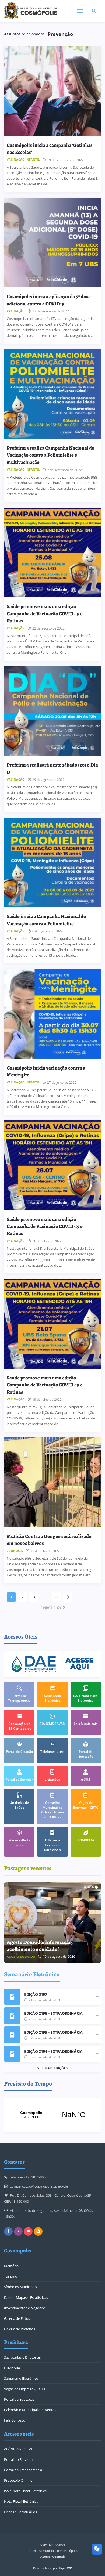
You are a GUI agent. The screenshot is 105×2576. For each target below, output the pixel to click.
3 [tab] (93, 1887)
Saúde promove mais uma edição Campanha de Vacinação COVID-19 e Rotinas (45, 613)
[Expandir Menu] (80, 11)
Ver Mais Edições (53, 2068)
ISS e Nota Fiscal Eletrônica (25, 2491)
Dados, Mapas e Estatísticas (26, 2297)
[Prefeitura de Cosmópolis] (31, 11)
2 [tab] (89, 1887)
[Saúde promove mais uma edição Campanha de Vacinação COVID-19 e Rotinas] (52, 553)
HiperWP (65, 2568)
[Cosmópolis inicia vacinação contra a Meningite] (52, 1014)
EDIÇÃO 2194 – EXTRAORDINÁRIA (53, 2051)
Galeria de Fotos (17, 2318)
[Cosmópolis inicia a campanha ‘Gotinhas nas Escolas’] (52, 91)
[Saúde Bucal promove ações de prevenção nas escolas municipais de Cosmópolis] (52, 1923)
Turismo (11, 2276)
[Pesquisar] (94, 11)
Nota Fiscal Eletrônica (21, 2501)
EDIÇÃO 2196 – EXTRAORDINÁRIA (53, 2013)
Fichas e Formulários (20, 2512)
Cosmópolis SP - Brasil (52, 2115)
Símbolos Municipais (20, 2287)
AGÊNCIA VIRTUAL (19, 2449)
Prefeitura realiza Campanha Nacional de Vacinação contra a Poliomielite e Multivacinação (50, 455)
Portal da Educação (19, 2399)
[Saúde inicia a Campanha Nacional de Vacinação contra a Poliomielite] (52, 863)
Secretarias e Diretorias (22, 2357)
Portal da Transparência (23, 2470)
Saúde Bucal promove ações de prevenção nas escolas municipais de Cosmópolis (47, 1942)
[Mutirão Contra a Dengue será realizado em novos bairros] (52, 1482)
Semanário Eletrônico (21, 2378)
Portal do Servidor (19, 2459)
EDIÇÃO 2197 (36, 1994)
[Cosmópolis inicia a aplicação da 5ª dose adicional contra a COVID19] (52, 243)
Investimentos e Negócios (25, 2308)
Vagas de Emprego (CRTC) (24, 2389)
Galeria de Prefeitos (20, 2329)
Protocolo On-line (18, 2480)
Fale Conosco (15, 2420)
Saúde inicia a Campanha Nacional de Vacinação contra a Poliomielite (46, 920)
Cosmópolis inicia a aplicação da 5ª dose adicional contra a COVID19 (49, 300)
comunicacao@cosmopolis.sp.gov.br (39, 2186)
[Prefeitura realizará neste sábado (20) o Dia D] (52, 711)
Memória (11, 2266)
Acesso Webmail (52, 2557)
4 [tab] (96, 1887)
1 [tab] (85, 1887)
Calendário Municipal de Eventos (30, 2410)
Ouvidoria (12, 2368)
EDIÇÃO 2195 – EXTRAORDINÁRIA (53, 2032)
